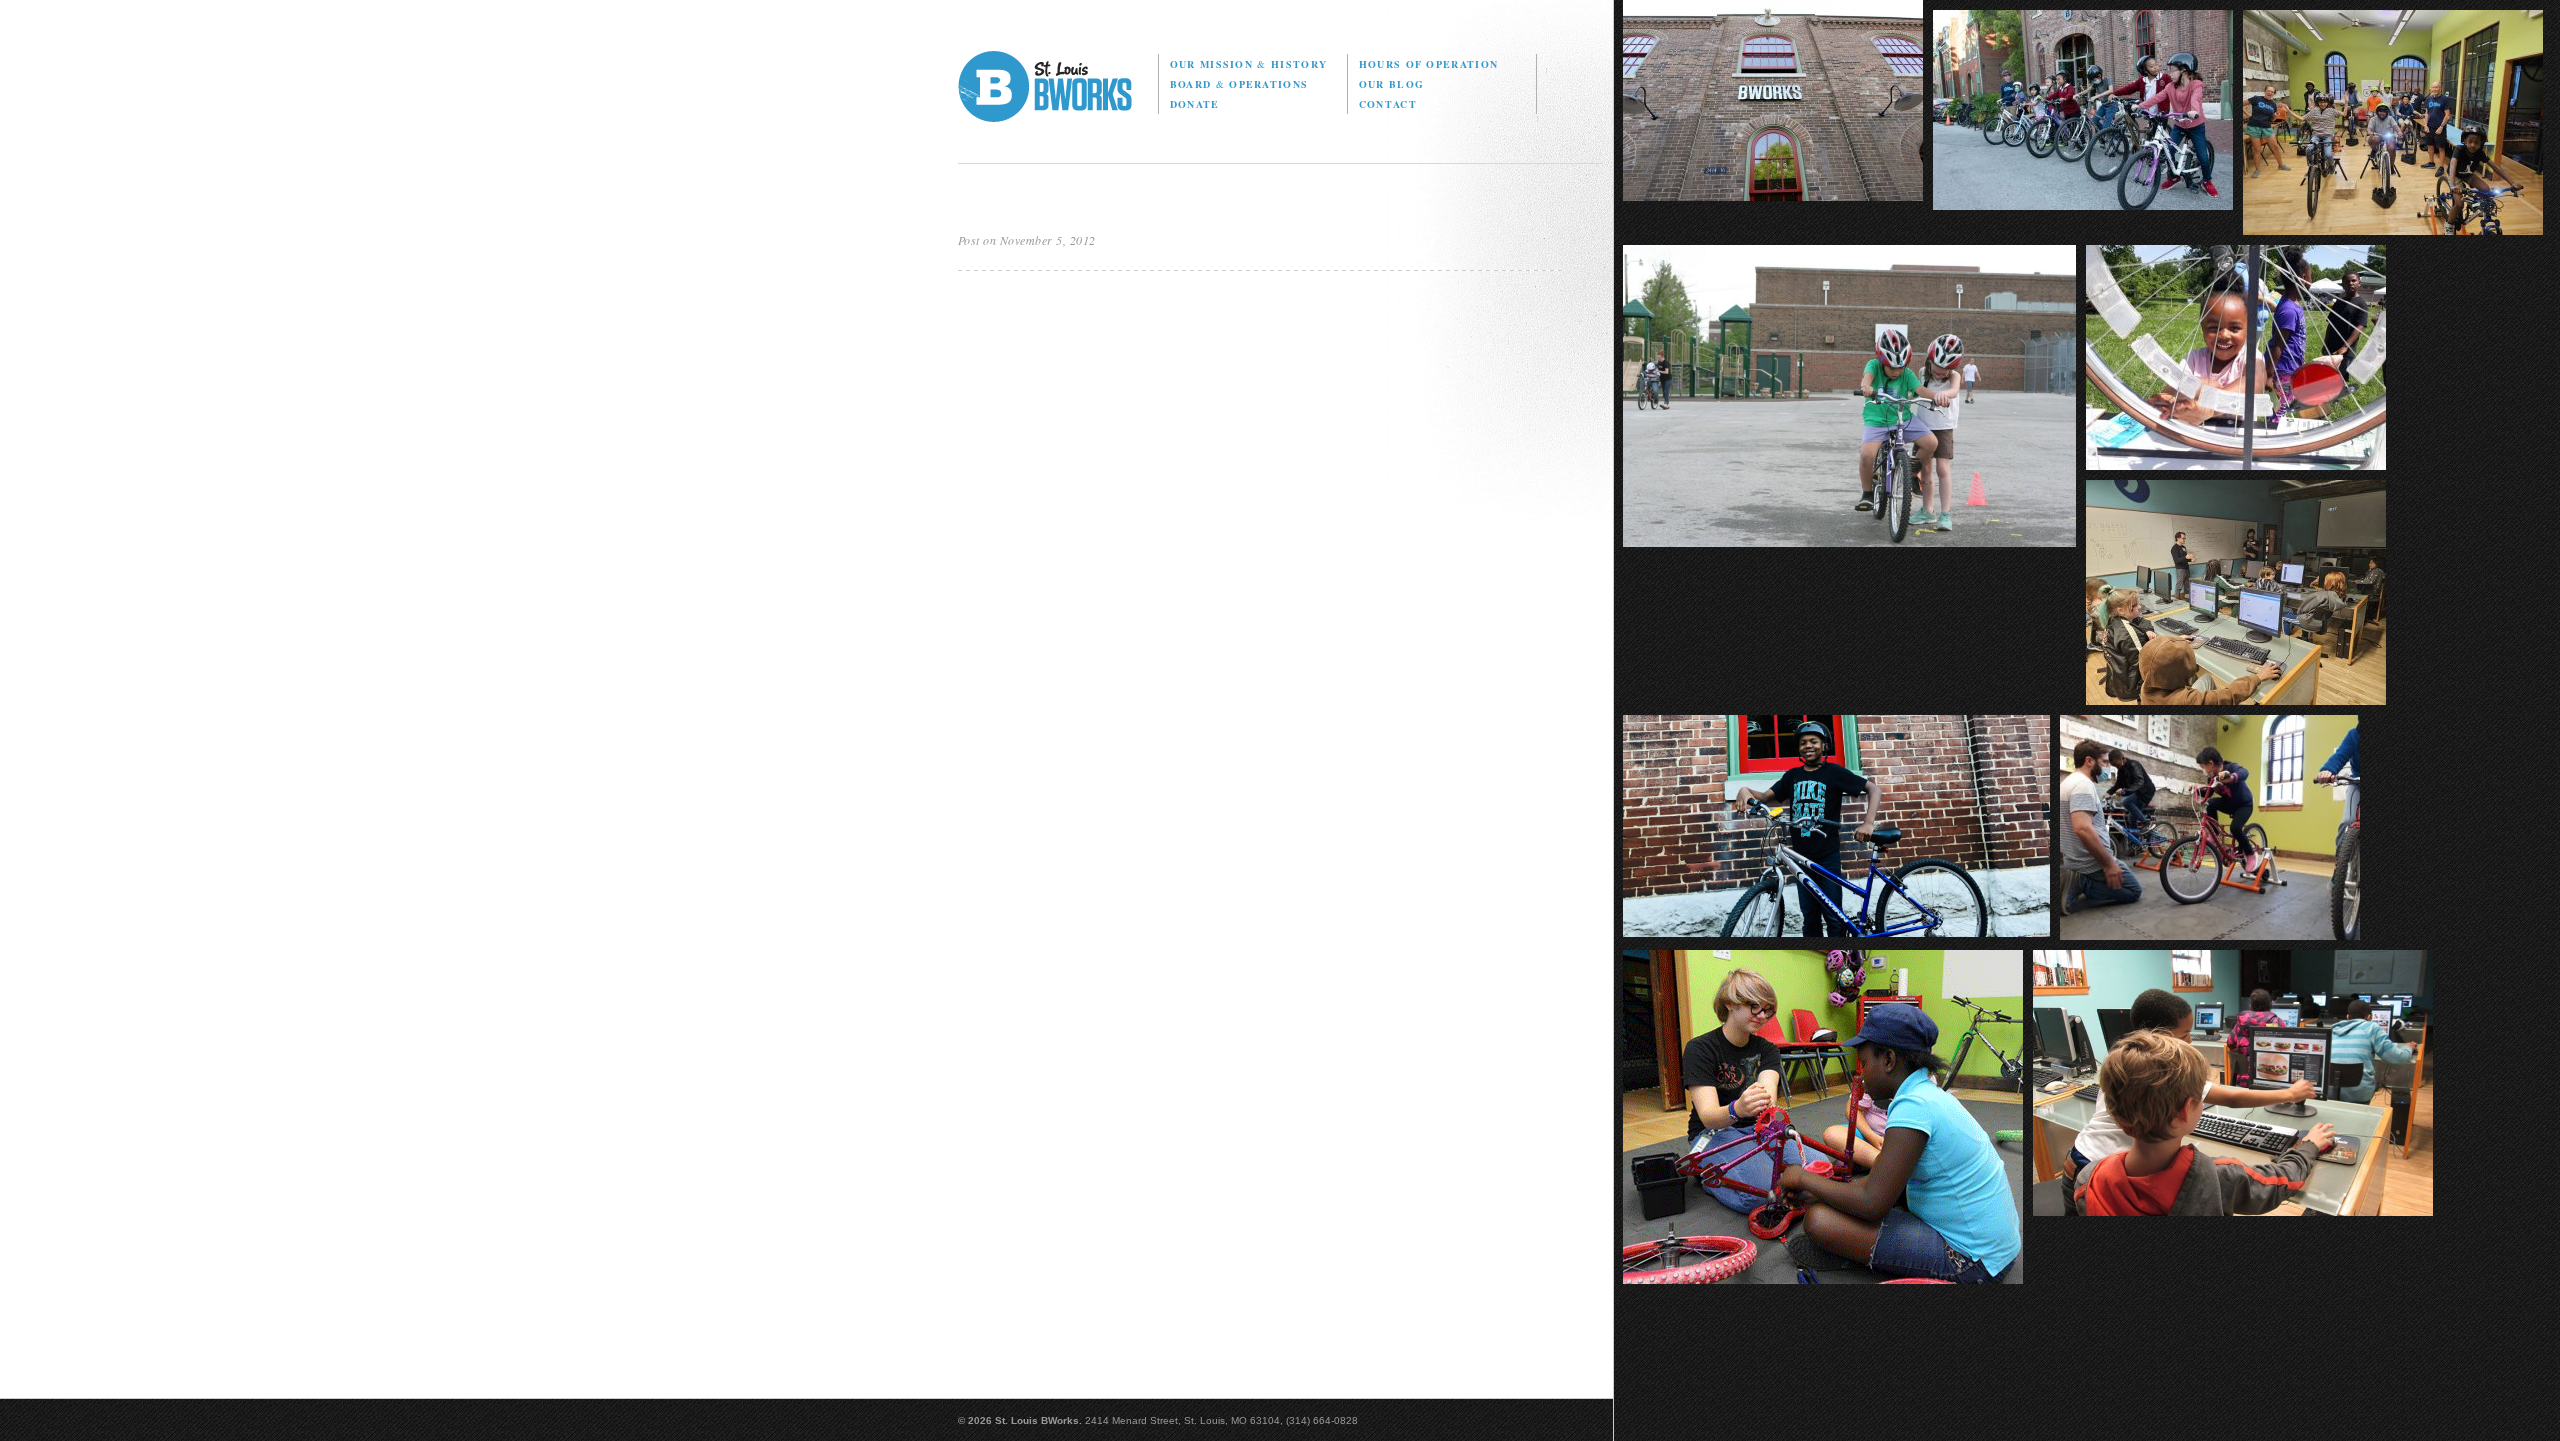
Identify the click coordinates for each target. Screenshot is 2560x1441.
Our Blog (1391, 84)
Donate (1195, 104)
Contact (1388, 104)
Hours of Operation (1428, 64)
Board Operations (1239, 84)
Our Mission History (1248, 64)
